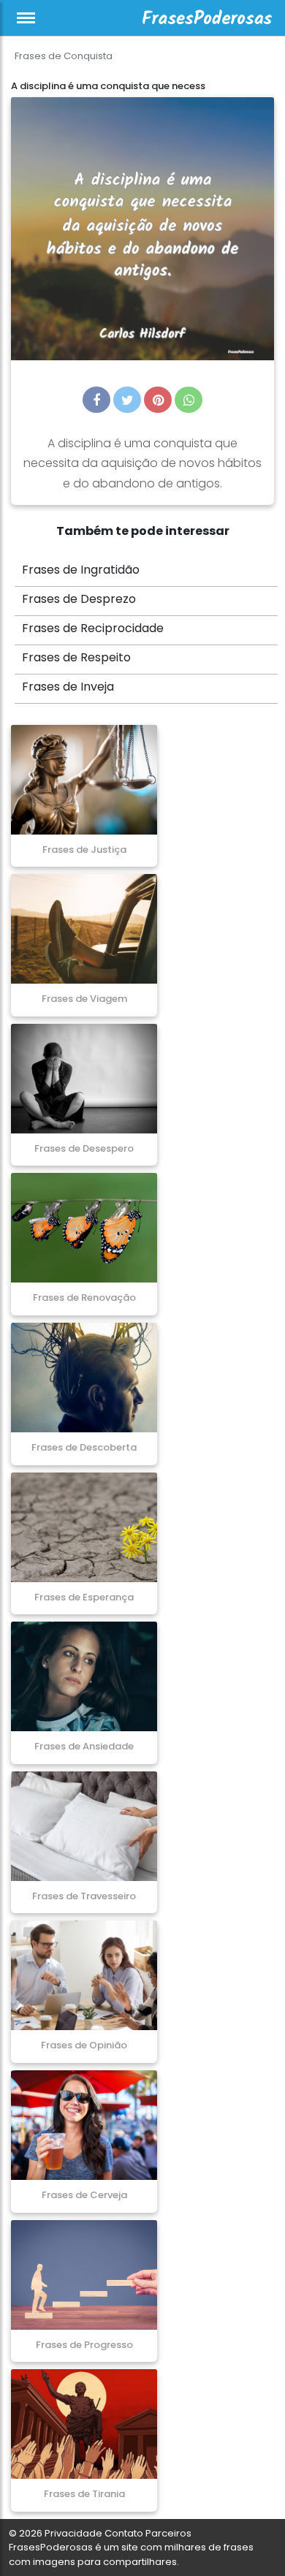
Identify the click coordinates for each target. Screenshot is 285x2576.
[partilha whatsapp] (189, 400)
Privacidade (73, 2533)
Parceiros (168, 2533)
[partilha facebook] (96, 400)
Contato (124, 2533)
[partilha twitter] (127, 400)
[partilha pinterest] (158, 400)
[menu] (26, 18)
